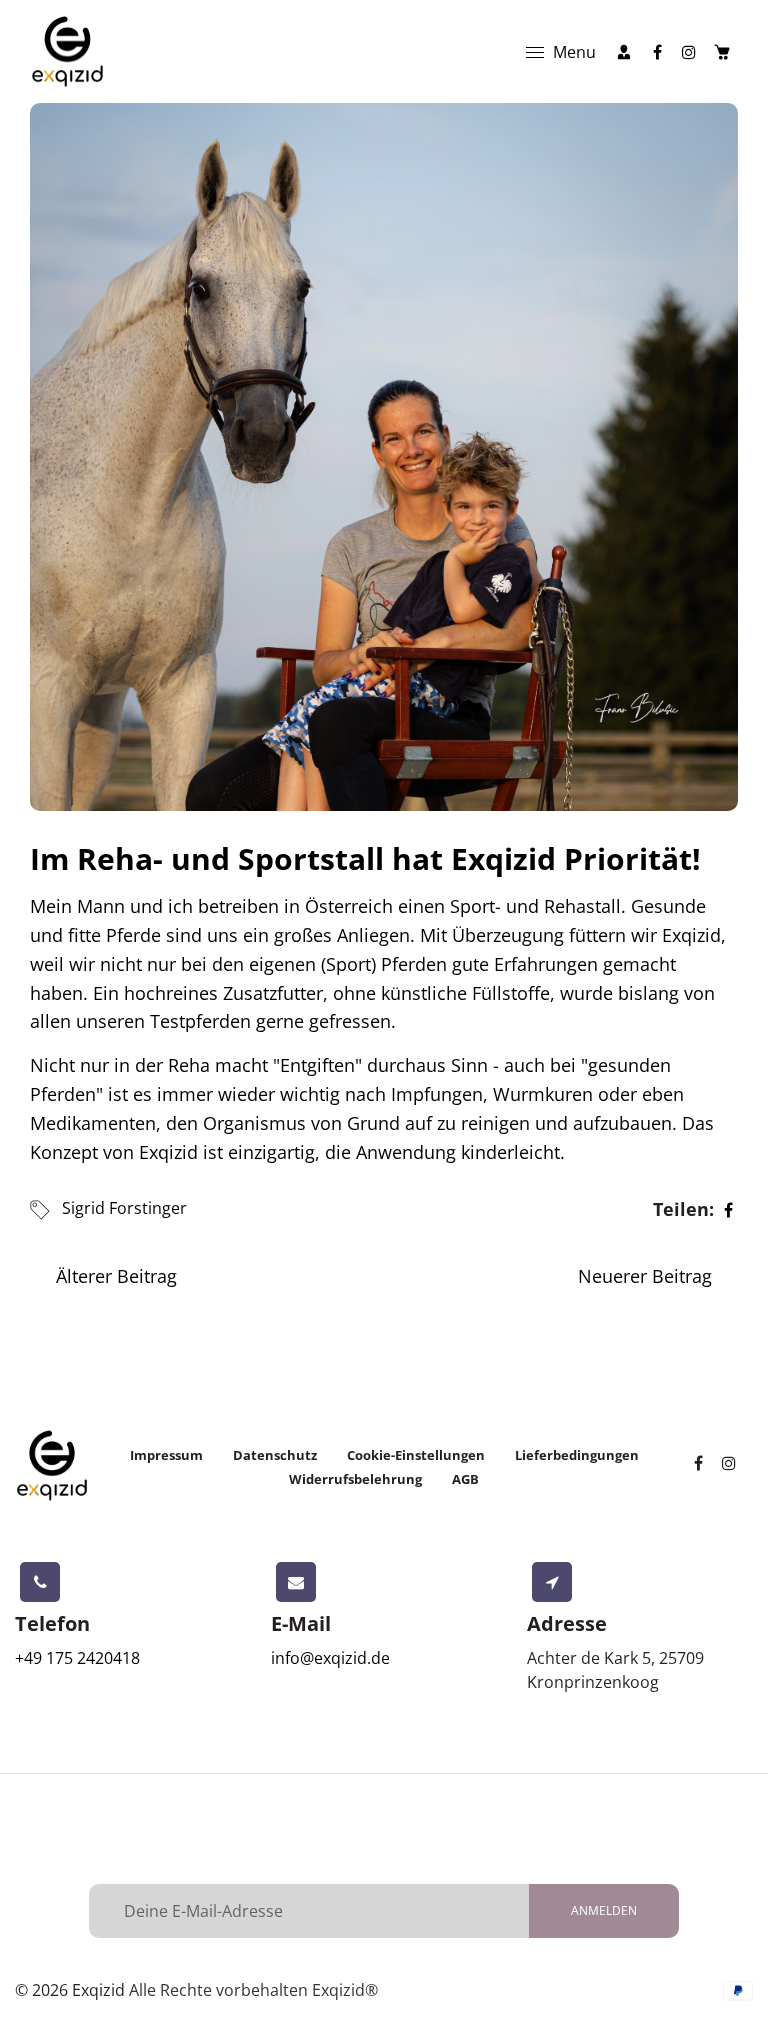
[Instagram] (689, 52)
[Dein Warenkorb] (722, 52)
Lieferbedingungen (577, 1455)
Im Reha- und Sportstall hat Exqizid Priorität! (365, 858)
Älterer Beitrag (116, 1276)
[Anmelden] (624, 52)
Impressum (166, 1455)
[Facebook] (657, 52)
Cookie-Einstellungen (416, 1455)
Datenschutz (275, 1455)
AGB (465, 1479)
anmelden (604, 1910)
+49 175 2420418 (77, 1658)
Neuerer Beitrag (645, 1276)
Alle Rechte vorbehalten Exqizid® (253, 1990)
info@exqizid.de (330, 1658)
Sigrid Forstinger (124, 1208)
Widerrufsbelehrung (355, 1479)
